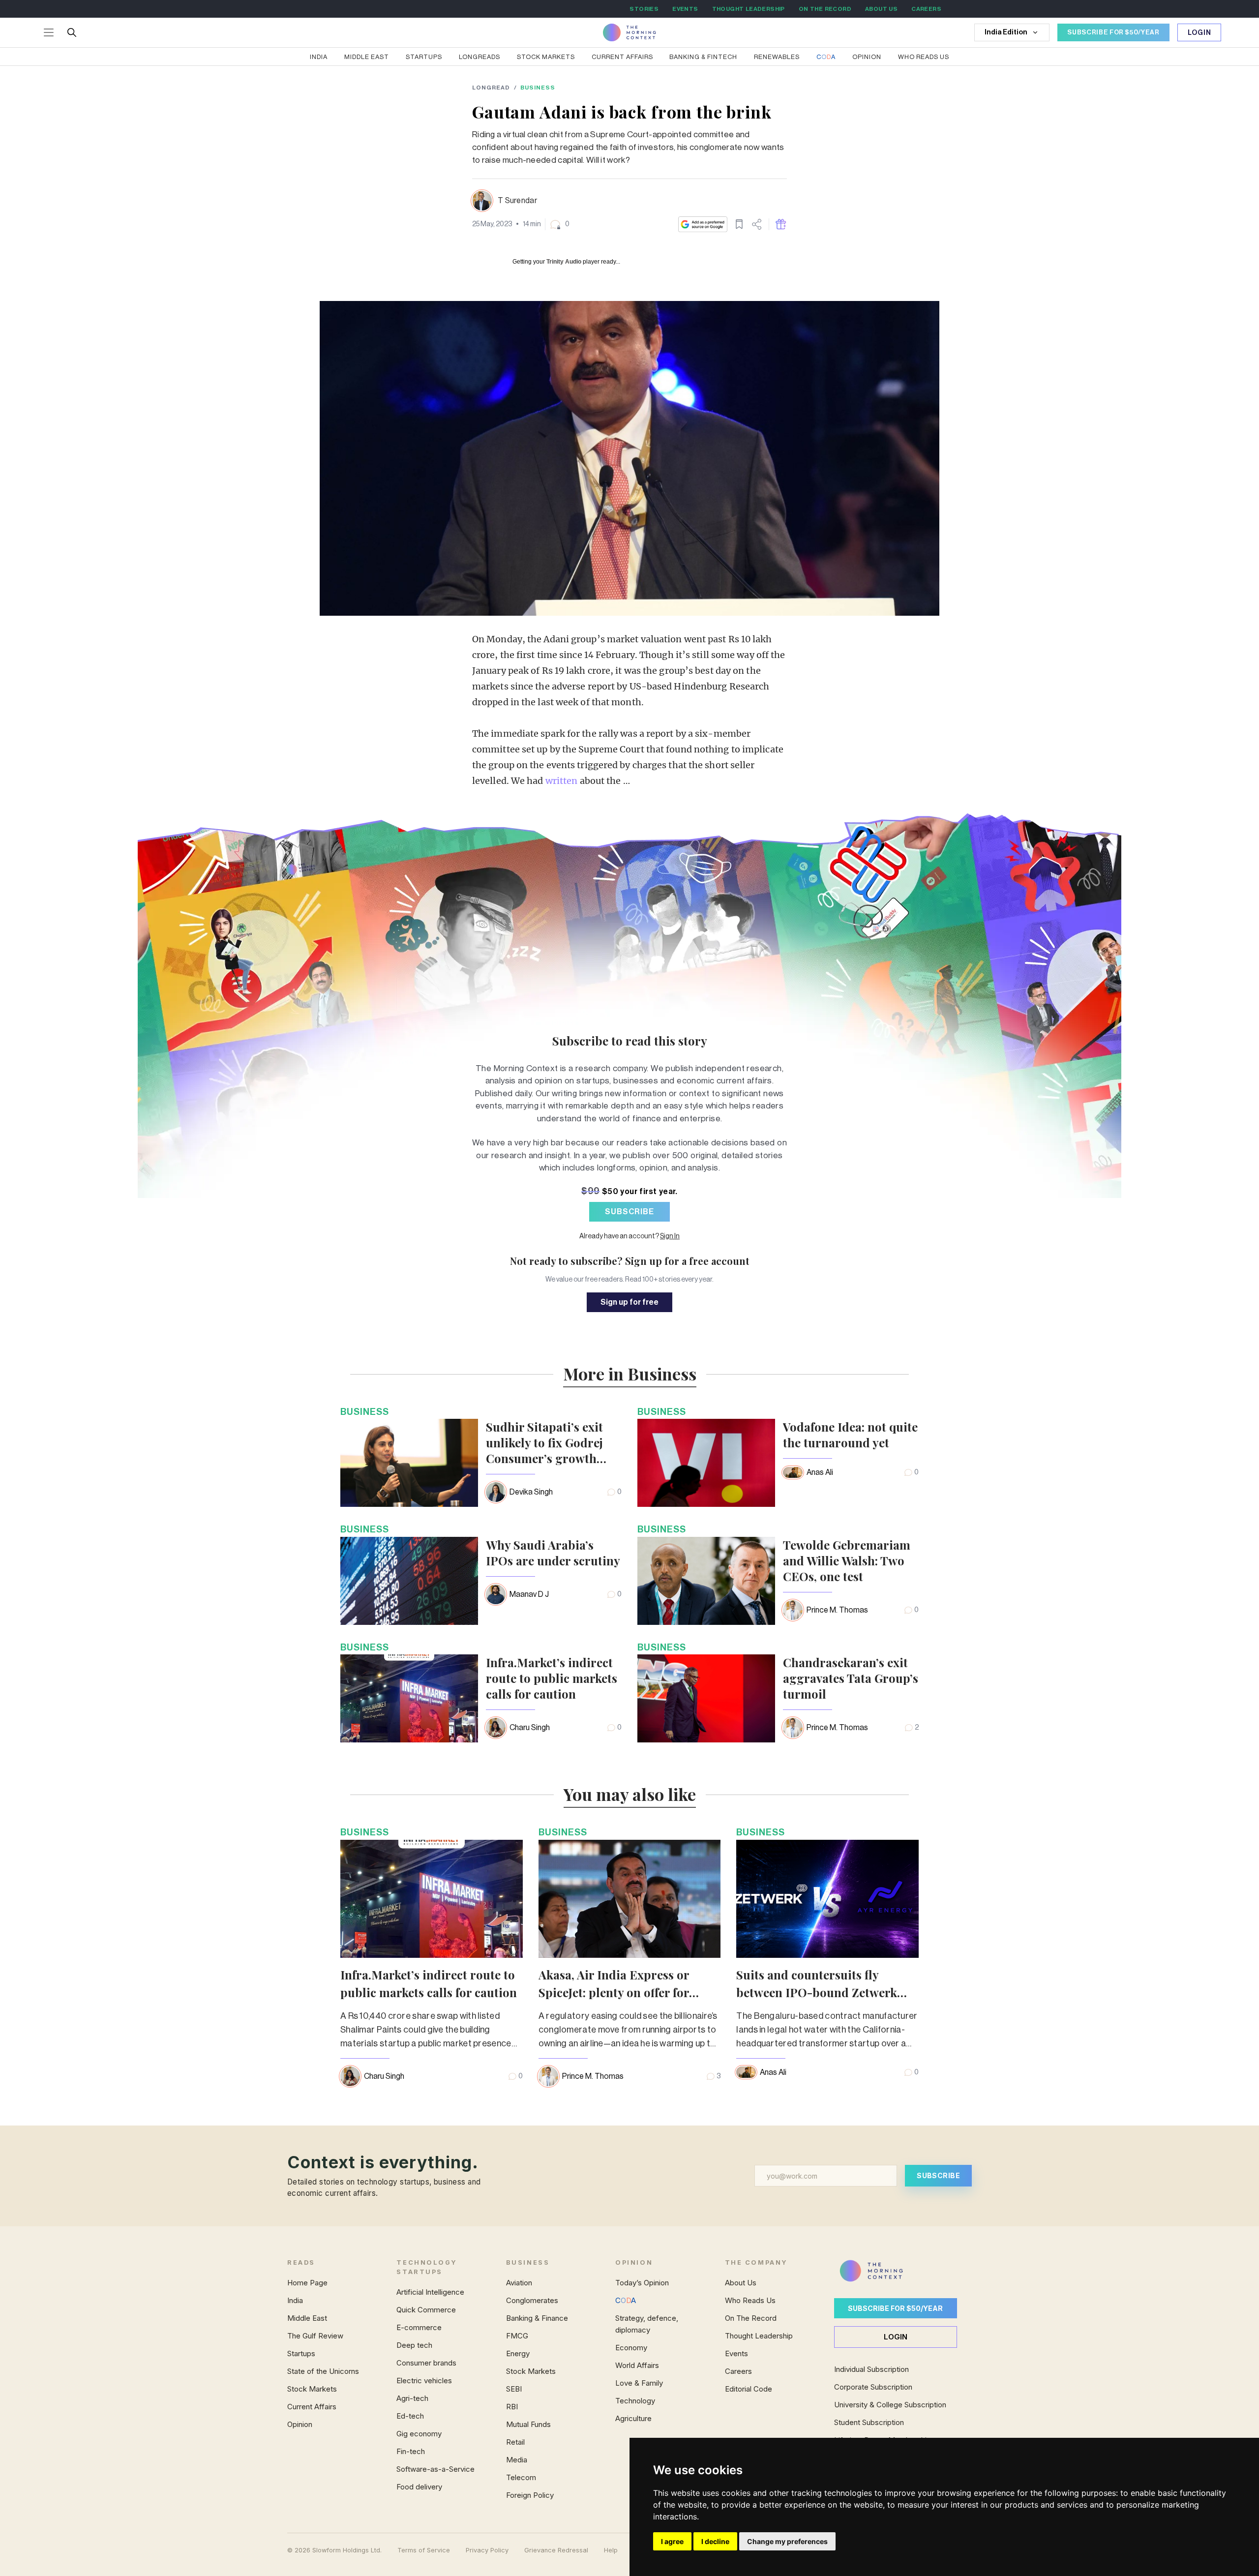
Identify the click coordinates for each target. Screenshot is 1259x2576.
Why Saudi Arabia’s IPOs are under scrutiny (553, 1553)
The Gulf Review (315, 2336)
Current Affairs (622, 57)
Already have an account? (629, 1236)
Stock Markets (546, 57)
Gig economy (419, 2434)
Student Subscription (869, 2422)
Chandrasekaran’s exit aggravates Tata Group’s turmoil (851, 1678)
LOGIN (896, 2337)
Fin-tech (411, 2451)
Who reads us (924, 57)
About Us (741, 2283)
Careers (738, 2371)
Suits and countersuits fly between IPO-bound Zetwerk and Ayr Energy (817, 1992)
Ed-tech (410, 2416)
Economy (631, 2348)
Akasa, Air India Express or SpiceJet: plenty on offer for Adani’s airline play (614, 1992)
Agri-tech (412, 2398)
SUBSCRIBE (629, 1212)
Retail (515, 2442)
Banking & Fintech (703, 57)
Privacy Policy (487, 2550)
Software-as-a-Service (435, 2469)
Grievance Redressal (556, 2550)
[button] (559, 224)
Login (1199, 33)
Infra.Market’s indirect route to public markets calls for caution (552, 1678)
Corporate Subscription (873, 2387)
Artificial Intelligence (430, 2292)
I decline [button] (715, 2541)
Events (736, 2353)
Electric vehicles (424, 2381)
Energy (518, 2353)
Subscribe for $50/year (895, 2308)
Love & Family (639, 2383)
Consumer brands (426, 2363)
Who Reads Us (750, 2300)
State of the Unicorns (323, 2371)
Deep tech (414, 2345)
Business (538, 88)
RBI (512, 2407)
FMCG (517, 2336)
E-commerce (419, 2327)
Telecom (521, 2477)
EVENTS (685, 9)
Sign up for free (629, 1302)
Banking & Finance (537, 2318)
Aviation (519, 2283)
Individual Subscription (871, 2369)
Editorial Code (749, 2389)
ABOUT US (881, 9)
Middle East (367, 57)
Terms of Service (424, 2550)
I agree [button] (672, 2541)
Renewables (777, 57)
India (319, 57)
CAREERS (926, 9)
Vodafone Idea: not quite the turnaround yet (850, 1435)
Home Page (307, 2283)
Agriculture (633, 2418)
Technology (635, 2401)
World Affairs (637, 2365)
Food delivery (419, 2487)
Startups (424, 57)
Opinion (867, 57)
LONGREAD (491, 88)
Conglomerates (532, 2300)
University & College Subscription (890, 2405)
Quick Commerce (426, 2310)
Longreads (480, 57)
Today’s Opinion (642, 2283)
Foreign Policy (530, 2495)
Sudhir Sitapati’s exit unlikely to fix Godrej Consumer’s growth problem (544, 1442)
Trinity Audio (564, 262)
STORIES (644, 9)
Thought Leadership (759, 2336)
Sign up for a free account (687, 1261)
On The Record (751, 2318)
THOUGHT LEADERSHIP (749, 9)
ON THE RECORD (825, 9)
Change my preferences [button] (787, 2541)
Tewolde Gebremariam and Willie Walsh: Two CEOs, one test (847, 1560)
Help (611, 2550)
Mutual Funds (528, 2424)
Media (517, 2460)
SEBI (514, 2389)
